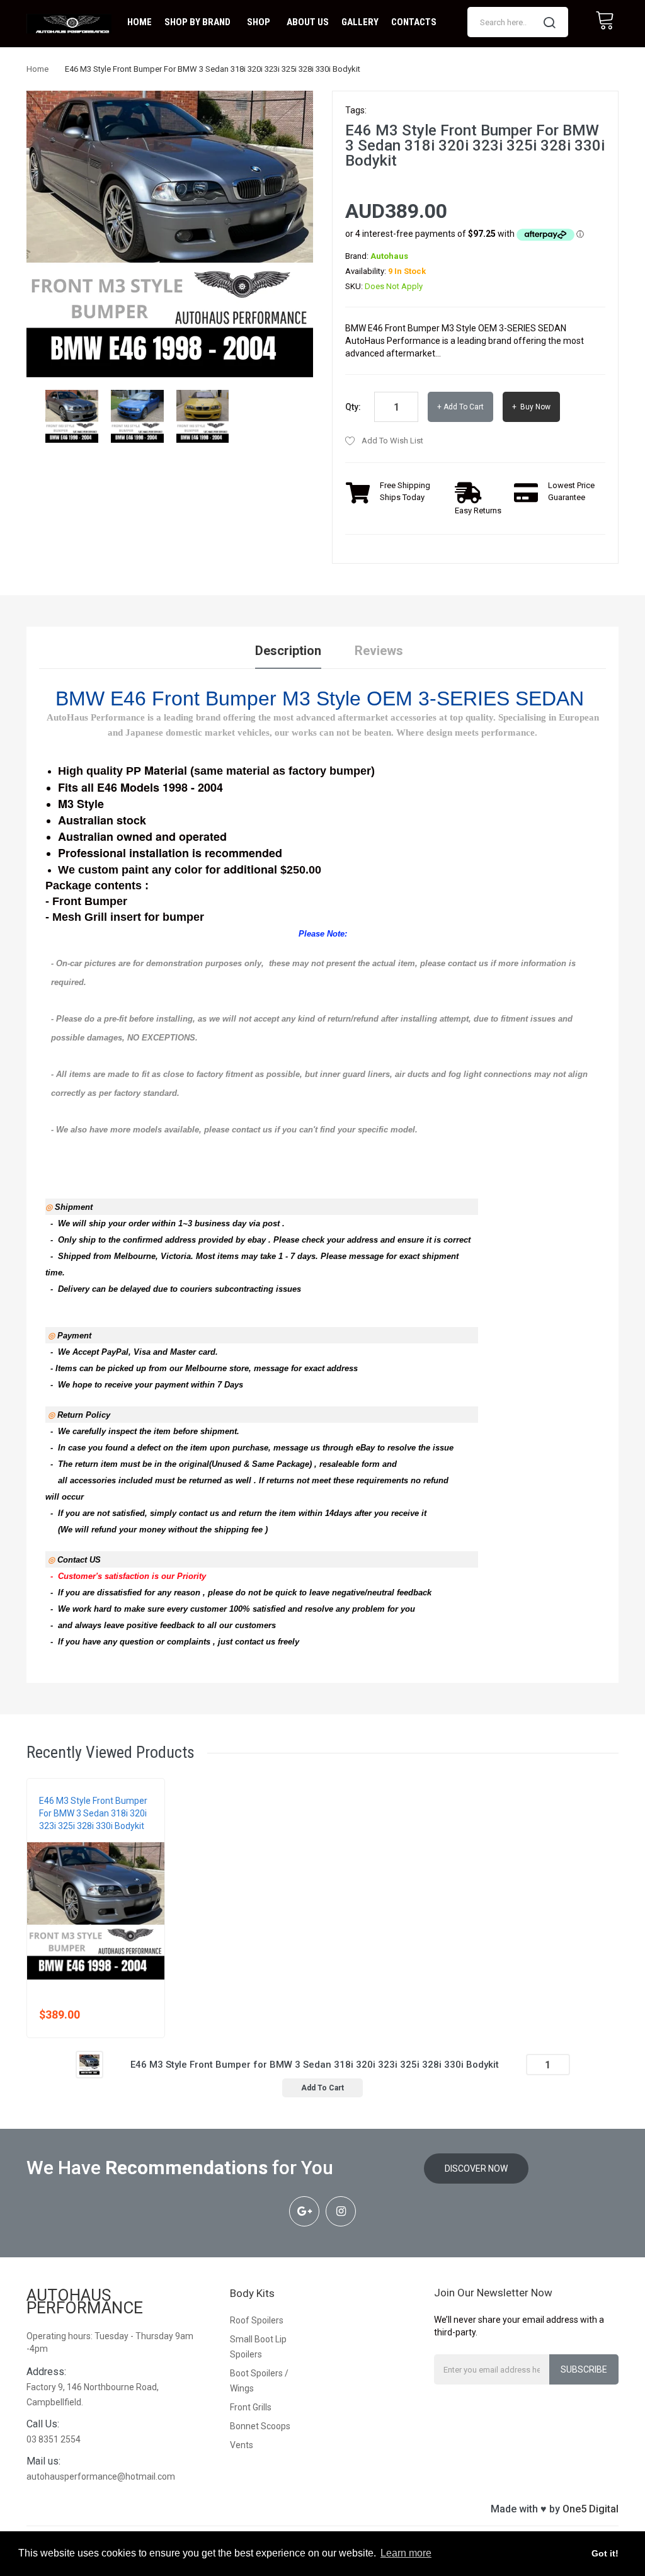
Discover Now (476, 2169)
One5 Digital (591, 2509)
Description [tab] (288, 651)
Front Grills (251, 2407)
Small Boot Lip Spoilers (258, 2347)
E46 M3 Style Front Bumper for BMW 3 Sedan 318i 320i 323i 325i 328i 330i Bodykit (93, 1813)
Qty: (353, 407)
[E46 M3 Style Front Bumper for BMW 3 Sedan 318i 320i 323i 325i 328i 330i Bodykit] (72, 416)
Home (37, 69)
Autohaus (389, 256)
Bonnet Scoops (260, 2426)
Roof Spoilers (257, 2320)
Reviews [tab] (379, 651)
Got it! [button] (605, 2553)
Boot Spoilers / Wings (259, 2381)
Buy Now (534, 407)
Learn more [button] (406, 2553)
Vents (242, 2445)
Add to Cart (464, 407)
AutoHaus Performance (85, 2301)
